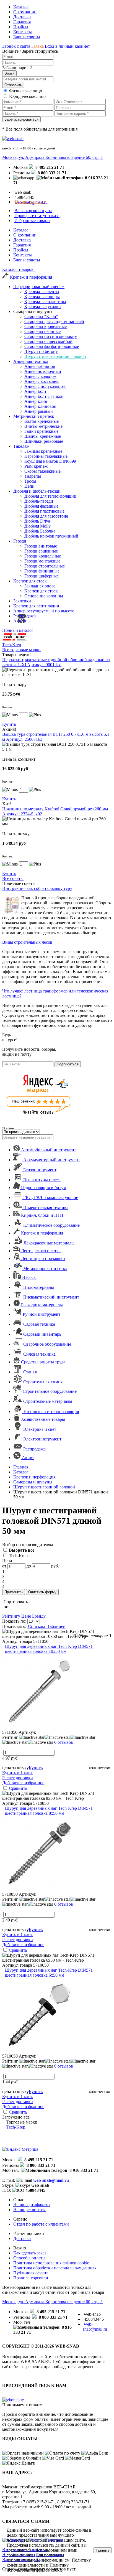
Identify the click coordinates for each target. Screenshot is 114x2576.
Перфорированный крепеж (39, 287)
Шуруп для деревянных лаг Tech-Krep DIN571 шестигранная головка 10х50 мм (49, 1649)
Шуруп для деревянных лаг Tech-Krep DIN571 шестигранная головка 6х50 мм (49, 1973)
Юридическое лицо (27, 96)
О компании (25, 12)
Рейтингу (11, 1616)
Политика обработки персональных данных (55, 2268)
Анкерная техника (31, 361)
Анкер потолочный (43, 371)
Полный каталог (18, 630)
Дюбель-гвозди (39, 501)
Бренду (39, 1616)
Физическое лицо (26, 91)
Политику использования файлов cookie (38, 2568)
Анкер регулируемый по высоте (44, 611)
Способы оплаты (29, 2258)
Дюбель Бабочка (40, 531)
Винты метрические (43, 426)
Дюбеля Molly (37, 526)
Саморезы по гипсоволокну (51, 336)
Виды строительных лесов (27, 942)
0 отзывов (64, 1742)
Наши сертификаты (32, 2205)
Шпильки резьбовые (44, 441)
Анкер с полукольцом (45, 386)
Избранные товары (32, 221)
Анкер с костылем (42, 381)
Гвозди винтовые (41, 546)
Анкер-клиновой (40, 406)
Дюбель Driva (37, 521)
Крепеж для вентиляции (36, 606)
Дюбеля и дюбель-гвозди (37, 491)
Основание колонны (44, 596)
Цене (26, 1616)
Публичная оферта (31, 2273)
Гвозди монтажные (42, 561)
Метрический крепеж (34, 416)
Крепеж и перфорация (31, 277)
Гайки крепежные (41, 431)
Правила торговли (31, 2278)
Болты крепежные (42, 421)
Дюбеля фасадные (41, 506)
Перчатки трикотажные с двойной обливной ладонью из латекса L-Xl (56, 662)
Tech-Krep (18, 1556)
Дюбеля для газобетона (46, 516)
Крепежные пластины (45, 301)
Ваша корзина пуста (33, 211)
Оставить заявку (30, 202)
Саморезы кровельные (46, 326)
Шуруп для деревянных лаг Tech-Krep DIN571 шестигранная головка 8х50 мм (49, 1811)
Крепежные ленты (42, 292)
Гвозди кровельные (43, 556)
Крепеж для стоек (30, 581)
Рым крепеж (36, 466)
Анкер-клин (36, 401)
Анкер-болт (35, 391)
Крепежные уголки (43, 306)
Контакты (23, 32)
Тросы (30, 481)
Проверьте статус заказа (37, 216)
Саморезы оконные (42, 331)
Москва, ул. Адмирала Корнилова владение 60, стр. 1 (53, 157)
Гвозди (20, 541)
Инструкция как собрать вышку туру (37, 888)
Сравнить (18, 1788)
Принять (103, 2550)
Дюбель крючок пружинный (51, 536)
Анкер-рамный (39, 411)
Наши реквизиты (29, 2210)
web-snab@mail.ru (51, 2180)
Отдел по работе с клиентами (41, 2224)
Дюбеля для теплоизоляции (50, 496)
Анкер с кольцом (40, 376)
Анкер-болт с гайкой (44, 396)
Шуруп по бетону (41, 351)
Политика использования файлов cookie (51, 2263)
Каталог (21, 7)
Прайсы (21, 27)
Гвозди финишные (42, 571)
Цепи (29, 486)
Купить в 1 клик (18, 1773)
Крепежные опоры (42, 296)
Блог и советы (27, 37)
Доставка (22, 17)
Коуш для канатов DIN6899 (50, 461)
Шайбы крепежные (43, 436)
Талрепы (33, 476)
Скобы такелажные (42, 471)
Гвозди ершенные (41, 551)
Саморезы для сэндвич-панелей (54, 321)
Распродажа (24, 616)
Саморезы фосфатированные (52, 346)
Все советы (13, 878)
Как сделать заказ (30, 2253)
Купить (9, 724)
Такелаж (21, 446)
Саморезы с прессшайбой (48, 341)
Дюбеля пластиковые (44, 511)
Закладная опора (40, 586)
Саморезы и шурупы (33, 1482)
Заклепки (22, 601)
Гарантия (22, 22)
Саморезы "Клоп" (41, 316)
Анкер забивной (40, 366)
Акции (20, 621)
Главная (21, 1467)
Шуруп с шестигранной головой (55, 356)
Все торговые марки (21, 650)
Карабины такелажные (46, 456)
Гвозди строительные (45, 566)
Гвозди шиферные (42, 576)
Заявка (37, 46)
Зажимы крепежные (43, 451)
